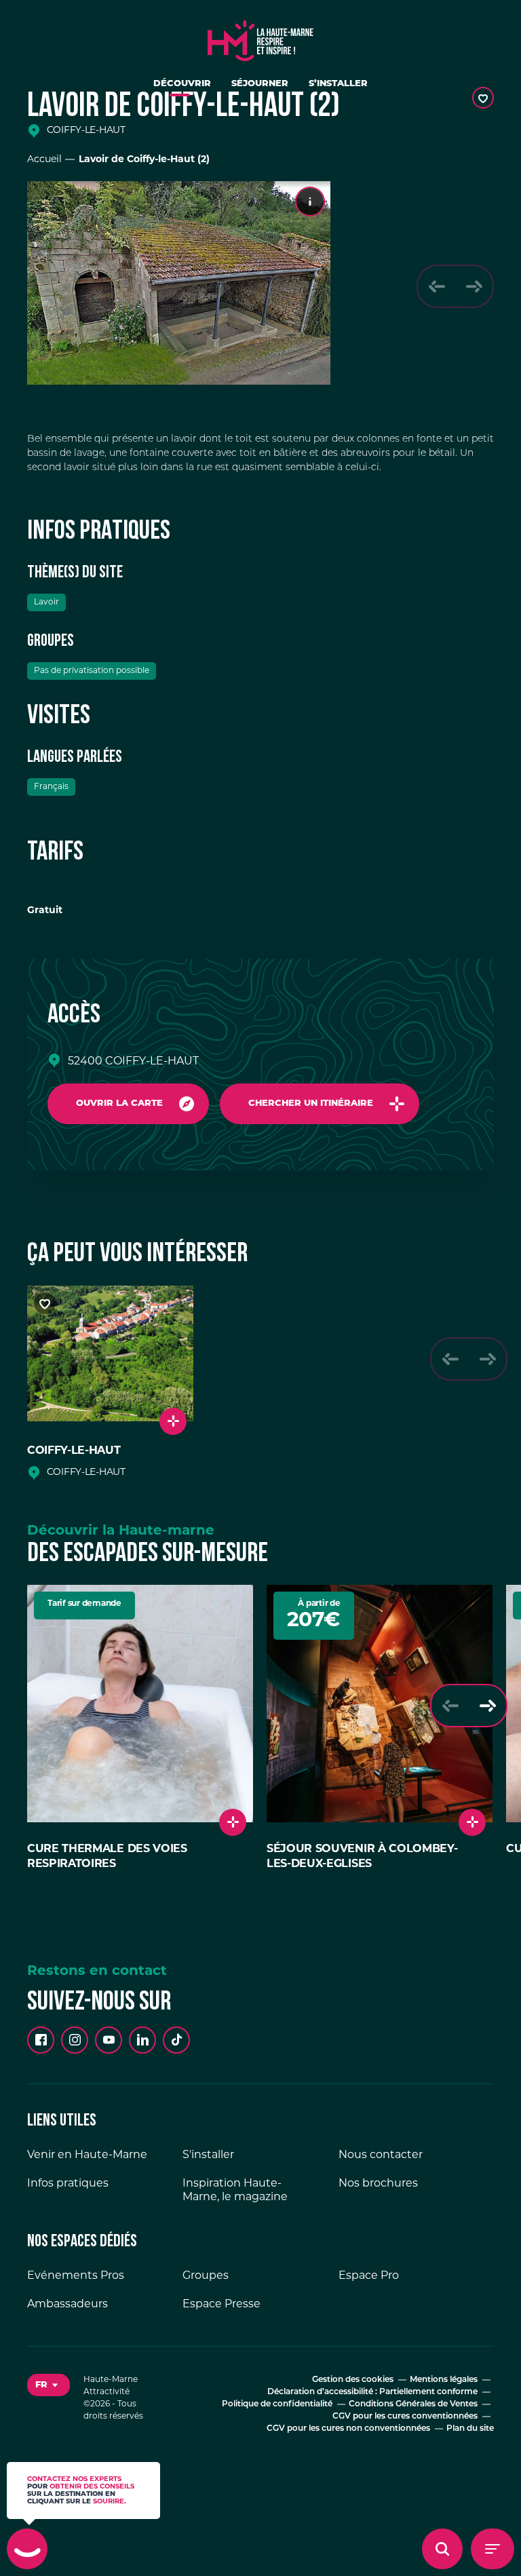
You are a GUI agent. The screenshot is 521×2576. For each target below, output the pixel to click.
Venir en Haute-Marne (87, 2155)
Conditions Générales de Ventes (413, 2404)
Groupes (206, 2276)
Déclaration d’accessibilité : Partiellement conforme (372, 2392)
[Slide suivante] (474, 286)
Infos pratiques (68, 2184)
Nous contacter (381, 2155)
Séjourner (260, 84)
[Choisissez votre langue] (49, 2385)
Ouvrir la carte (119, 1103)
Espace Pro (369, 2276)
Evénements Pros (76, 2276)
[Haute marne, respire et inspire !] (260, 37)
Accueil (44, 160)
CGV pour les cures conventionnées (405, 2417)
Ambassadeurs (67, 2305)
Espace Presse (221, 2305)
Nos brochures (378, 2184)
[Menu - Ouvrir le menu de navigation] (493, 2549)
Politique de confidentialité (277, 2404)
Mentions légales (444, 2380)
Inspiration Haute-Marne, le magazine (235, 2191)
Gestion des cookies (353, 2380)
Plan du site (470, 2429)
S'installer (208, 2155)
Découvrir (182, 84)
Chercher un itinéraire (311, 1103)
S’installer (338, 84)
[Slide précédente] (437, 286)
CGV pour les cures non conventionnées (348, 2429)
